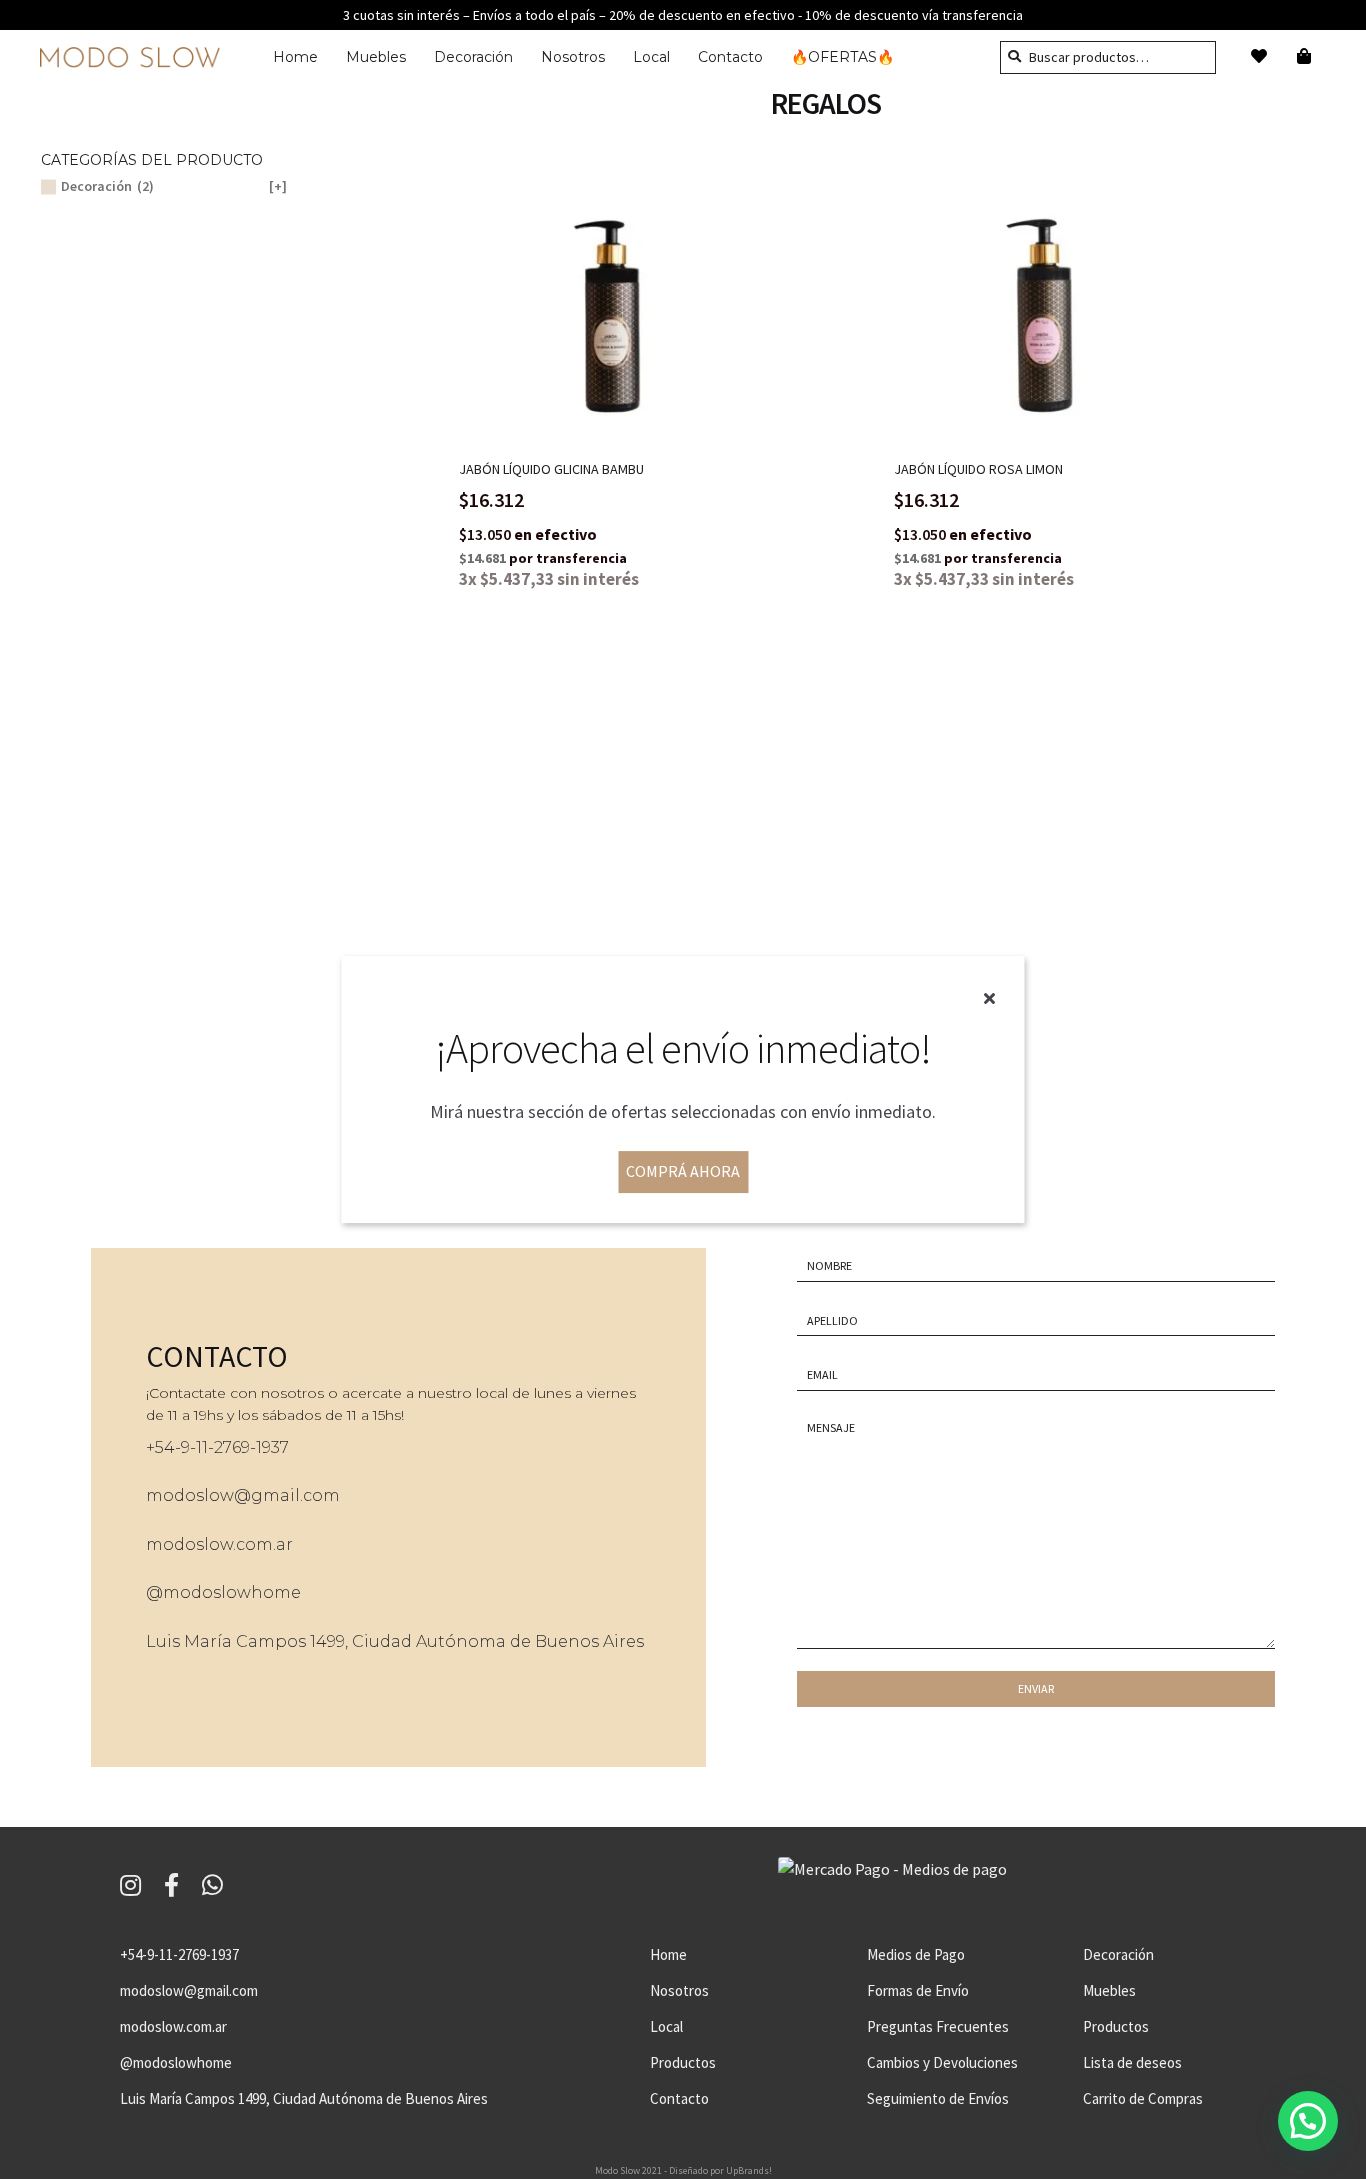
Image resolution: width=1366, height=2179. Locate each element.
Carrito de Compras (1143, 2098)
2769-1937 (251, 1447)
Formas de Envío (918, 1990)
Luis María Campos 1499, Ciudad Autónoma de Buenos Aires (395, 1641)
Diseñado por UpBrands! (720, 2170)
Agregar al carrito (625, 298)
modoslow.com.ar (219, 1544)
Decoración (473, 57)
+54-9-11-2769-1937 (179, 1954)
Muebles (376, 57)
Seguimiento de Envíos (938, 2098)
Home (295, 57)
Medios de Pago (916, 1954)
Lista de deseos (1132, 2062)
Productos (683, 2062)
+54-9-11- (180, 1447)
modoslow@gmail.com (243, 1495)
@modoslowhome (223, 1592)
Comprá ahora (683, 1172)
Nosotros (573, 57)
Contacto (730, 57)
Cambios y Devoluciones (942, 2062)
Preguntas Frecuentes (938, 2026)
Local (651, 57)
